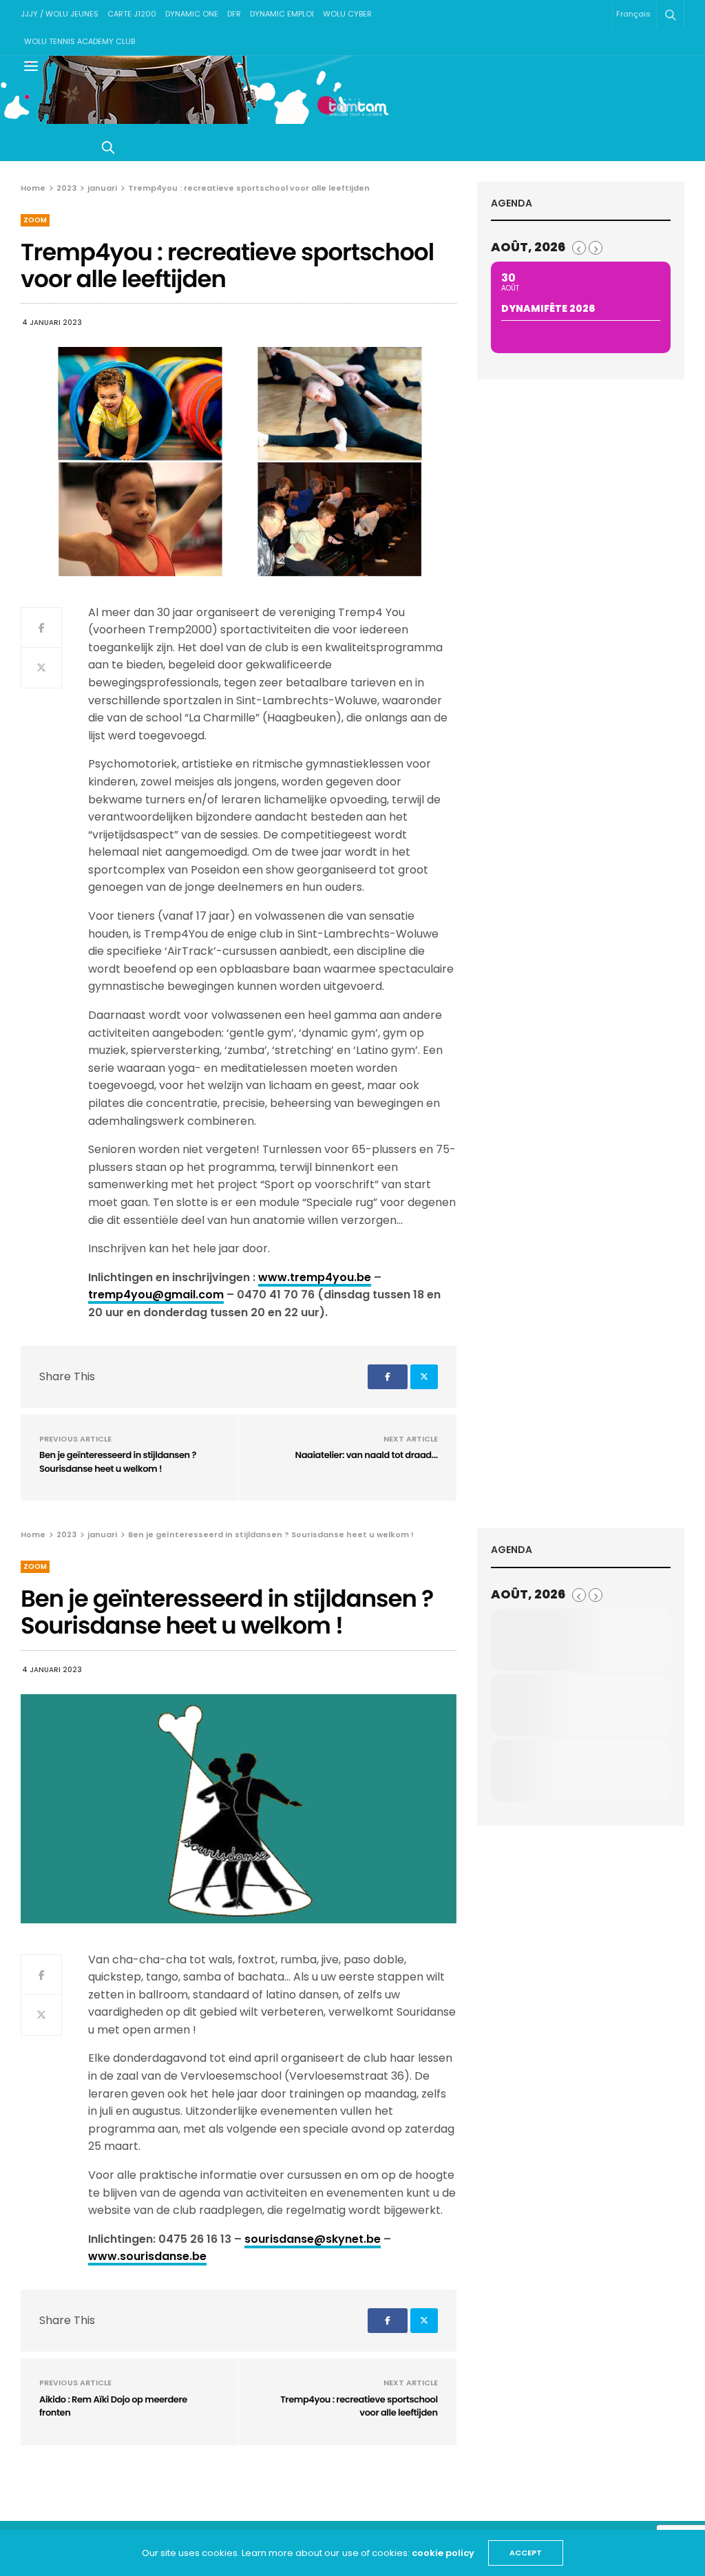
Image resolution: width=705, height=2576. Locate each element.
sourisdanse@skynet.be (313, 2239)
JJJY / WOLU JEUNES (60, 14)
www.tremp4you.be (315, 1277)
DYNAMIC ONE (192, 14)
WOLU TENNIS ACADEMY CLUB (80, 41)
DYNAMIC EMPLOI (282, 14)
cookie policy (443, 2553)
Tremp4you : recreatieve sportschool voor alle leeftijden (359, 2406)
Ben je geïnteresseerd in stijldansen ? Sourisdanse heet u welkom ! (118, 1462)
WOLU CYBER (347, 14)
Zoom (35, 220)
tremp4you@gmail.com (156, 1295)
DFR (234, 14)
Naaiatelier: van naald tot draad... (367, 1455)
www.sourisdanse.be (147, 2256)
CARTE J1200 (132, 14)
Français (633, 14)
